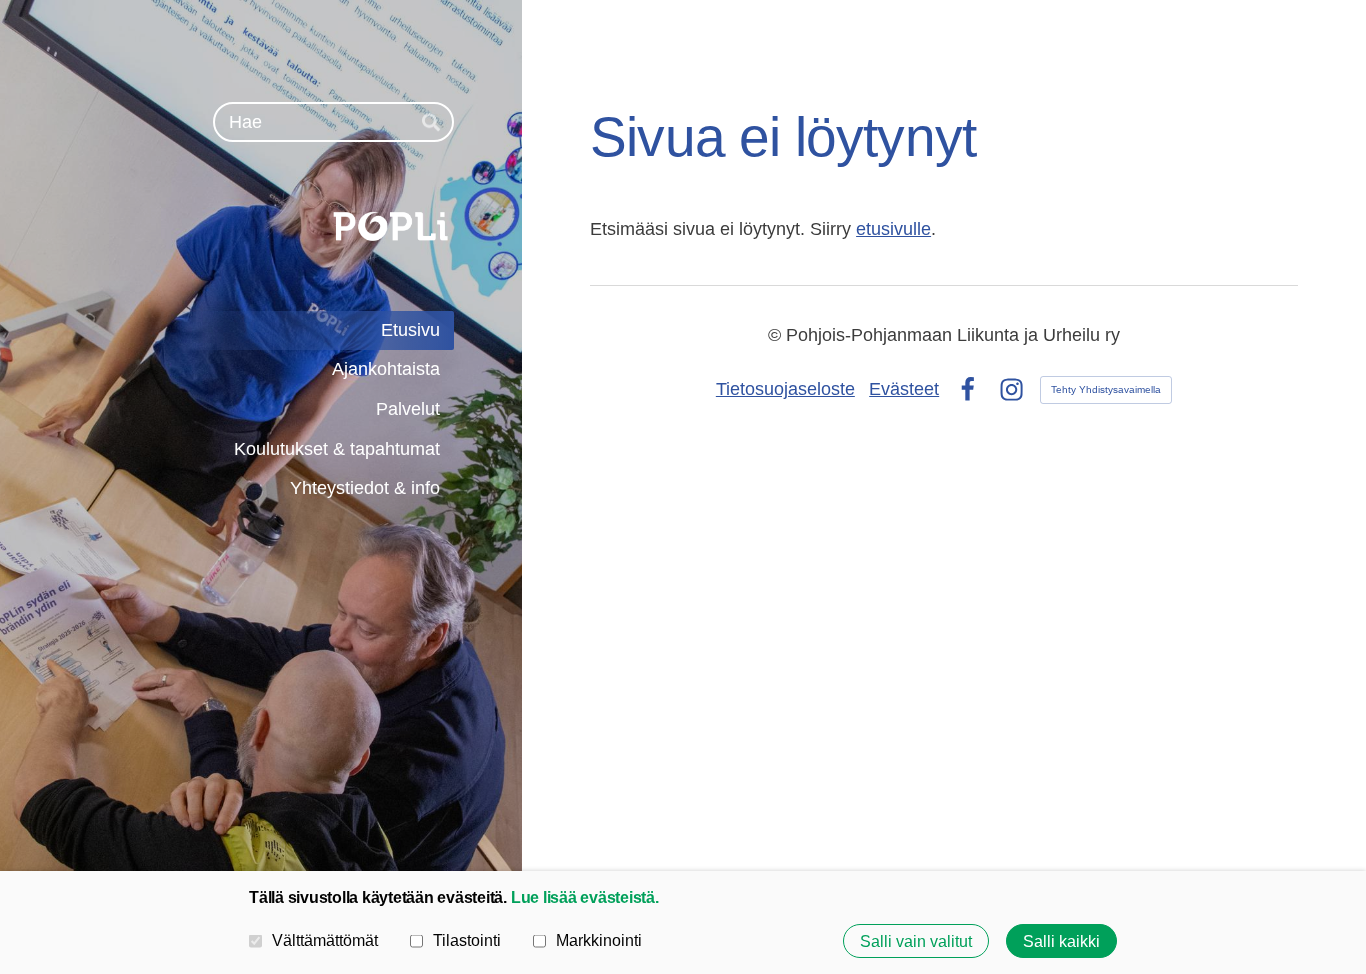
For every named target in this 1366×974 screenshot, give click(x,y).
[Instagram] (1011, 389)
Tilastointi (467, 940)
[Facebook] (967, 389)
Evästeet (904, 389)
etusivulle (893, 229)
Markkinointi (599, 940)
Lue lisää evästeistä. (585, 897)
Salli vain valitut (916, 941)
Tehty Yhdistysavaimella (1106, 389)
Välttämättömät (325, 940)
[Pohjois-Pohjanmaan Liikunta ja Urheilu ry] (281, 226)
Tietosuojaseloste (785, 389)
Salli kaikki (1061, 941)
